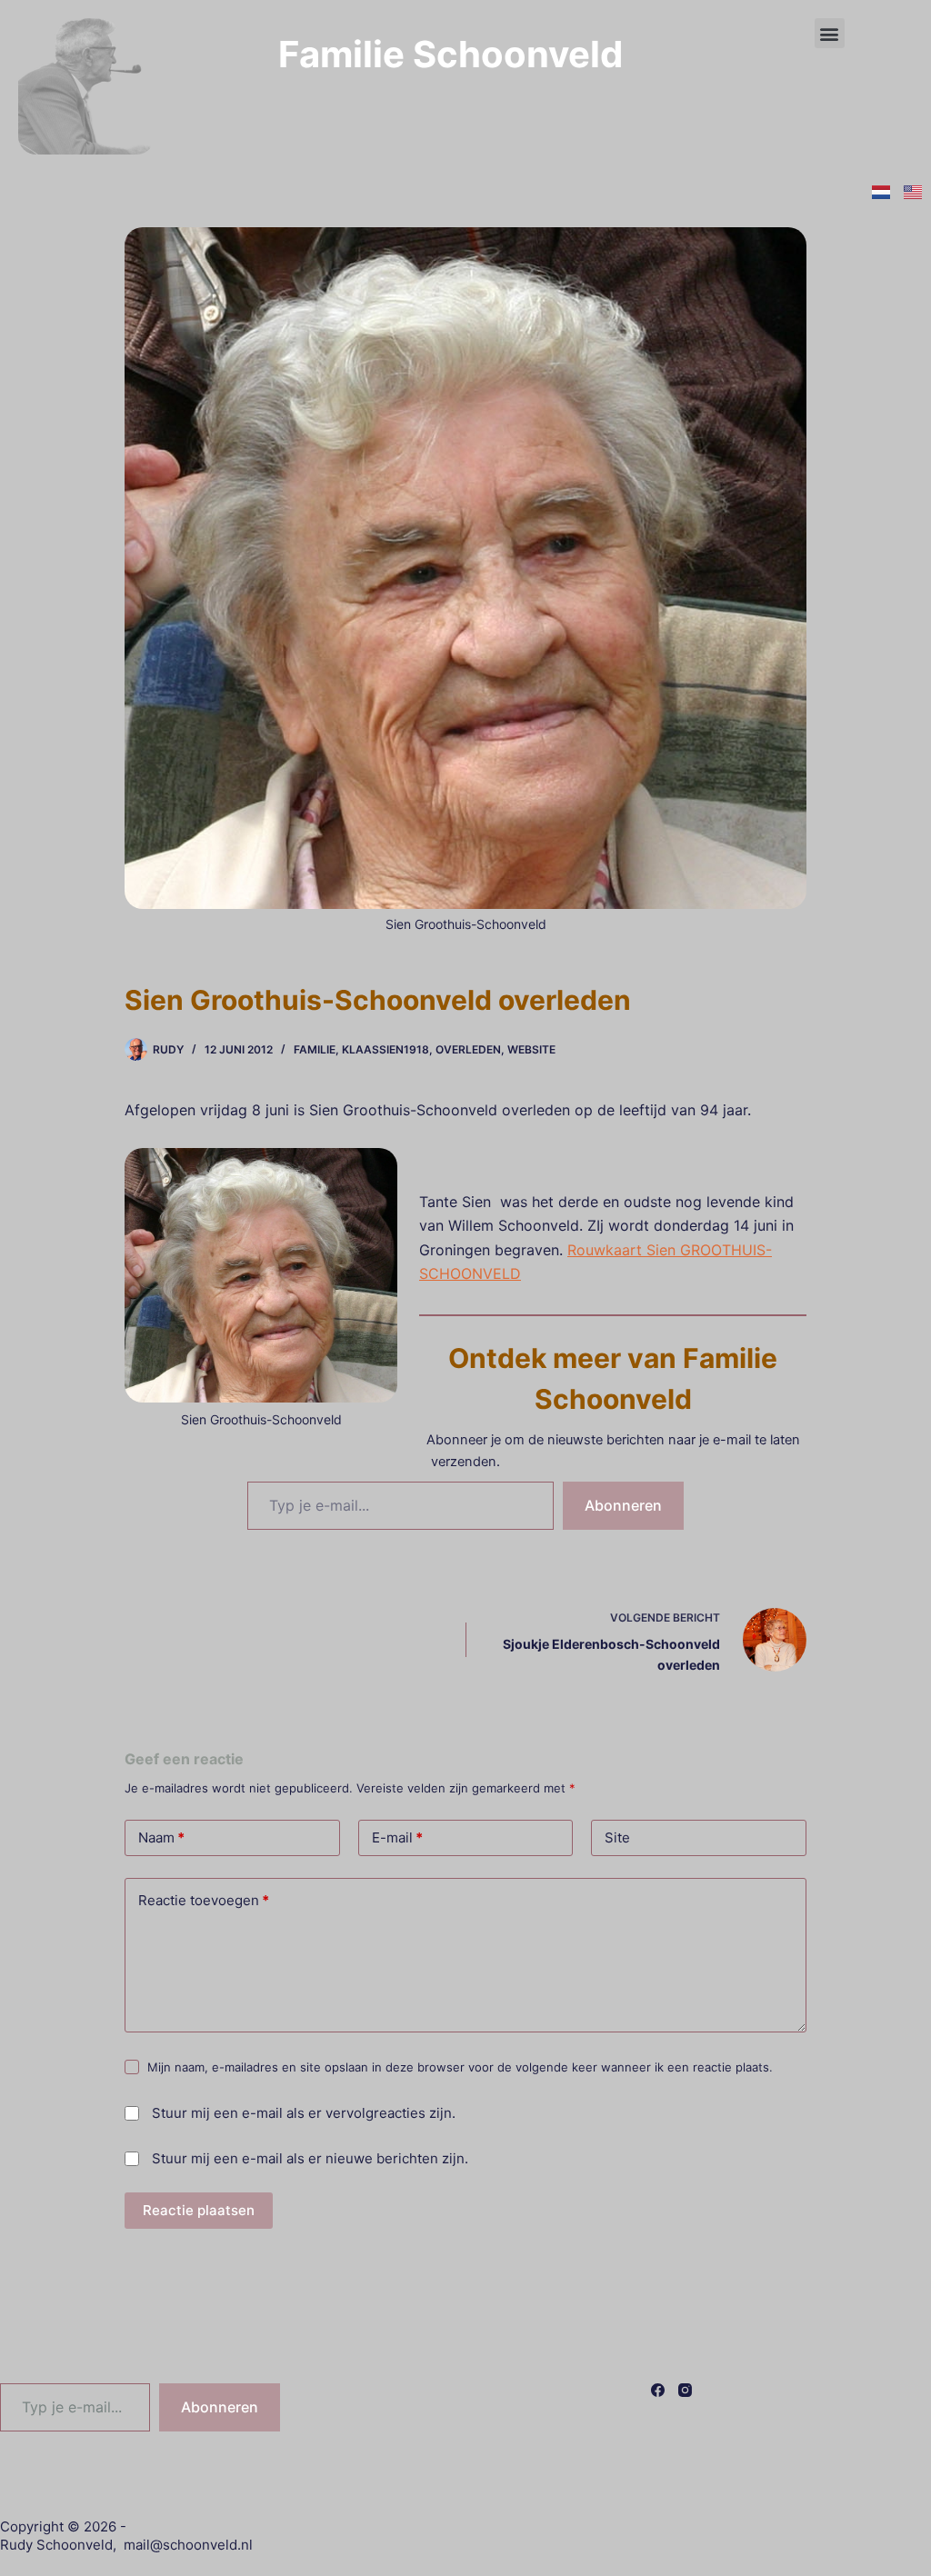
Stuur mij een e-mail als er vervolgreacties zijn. (304, 2113)
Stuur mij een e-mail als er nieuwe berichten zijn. (310, 2158)
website (531, 1049)
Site (617, 1837)
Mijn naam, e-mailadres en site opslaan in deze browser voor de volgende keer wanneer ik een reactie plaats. (460, 2067)
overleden (468, 1049)
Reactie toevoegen (204, 1900)
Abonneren (623, 1505)
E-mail (397, 1837)
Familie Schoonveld (450, 54)
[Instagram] (685, 2390)
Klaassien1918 (385, 1049)
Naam (161, 1837)
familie (315, 1049)
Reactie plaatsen (199, 2210)
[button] (830, 33)
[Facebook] (658, 2390)
